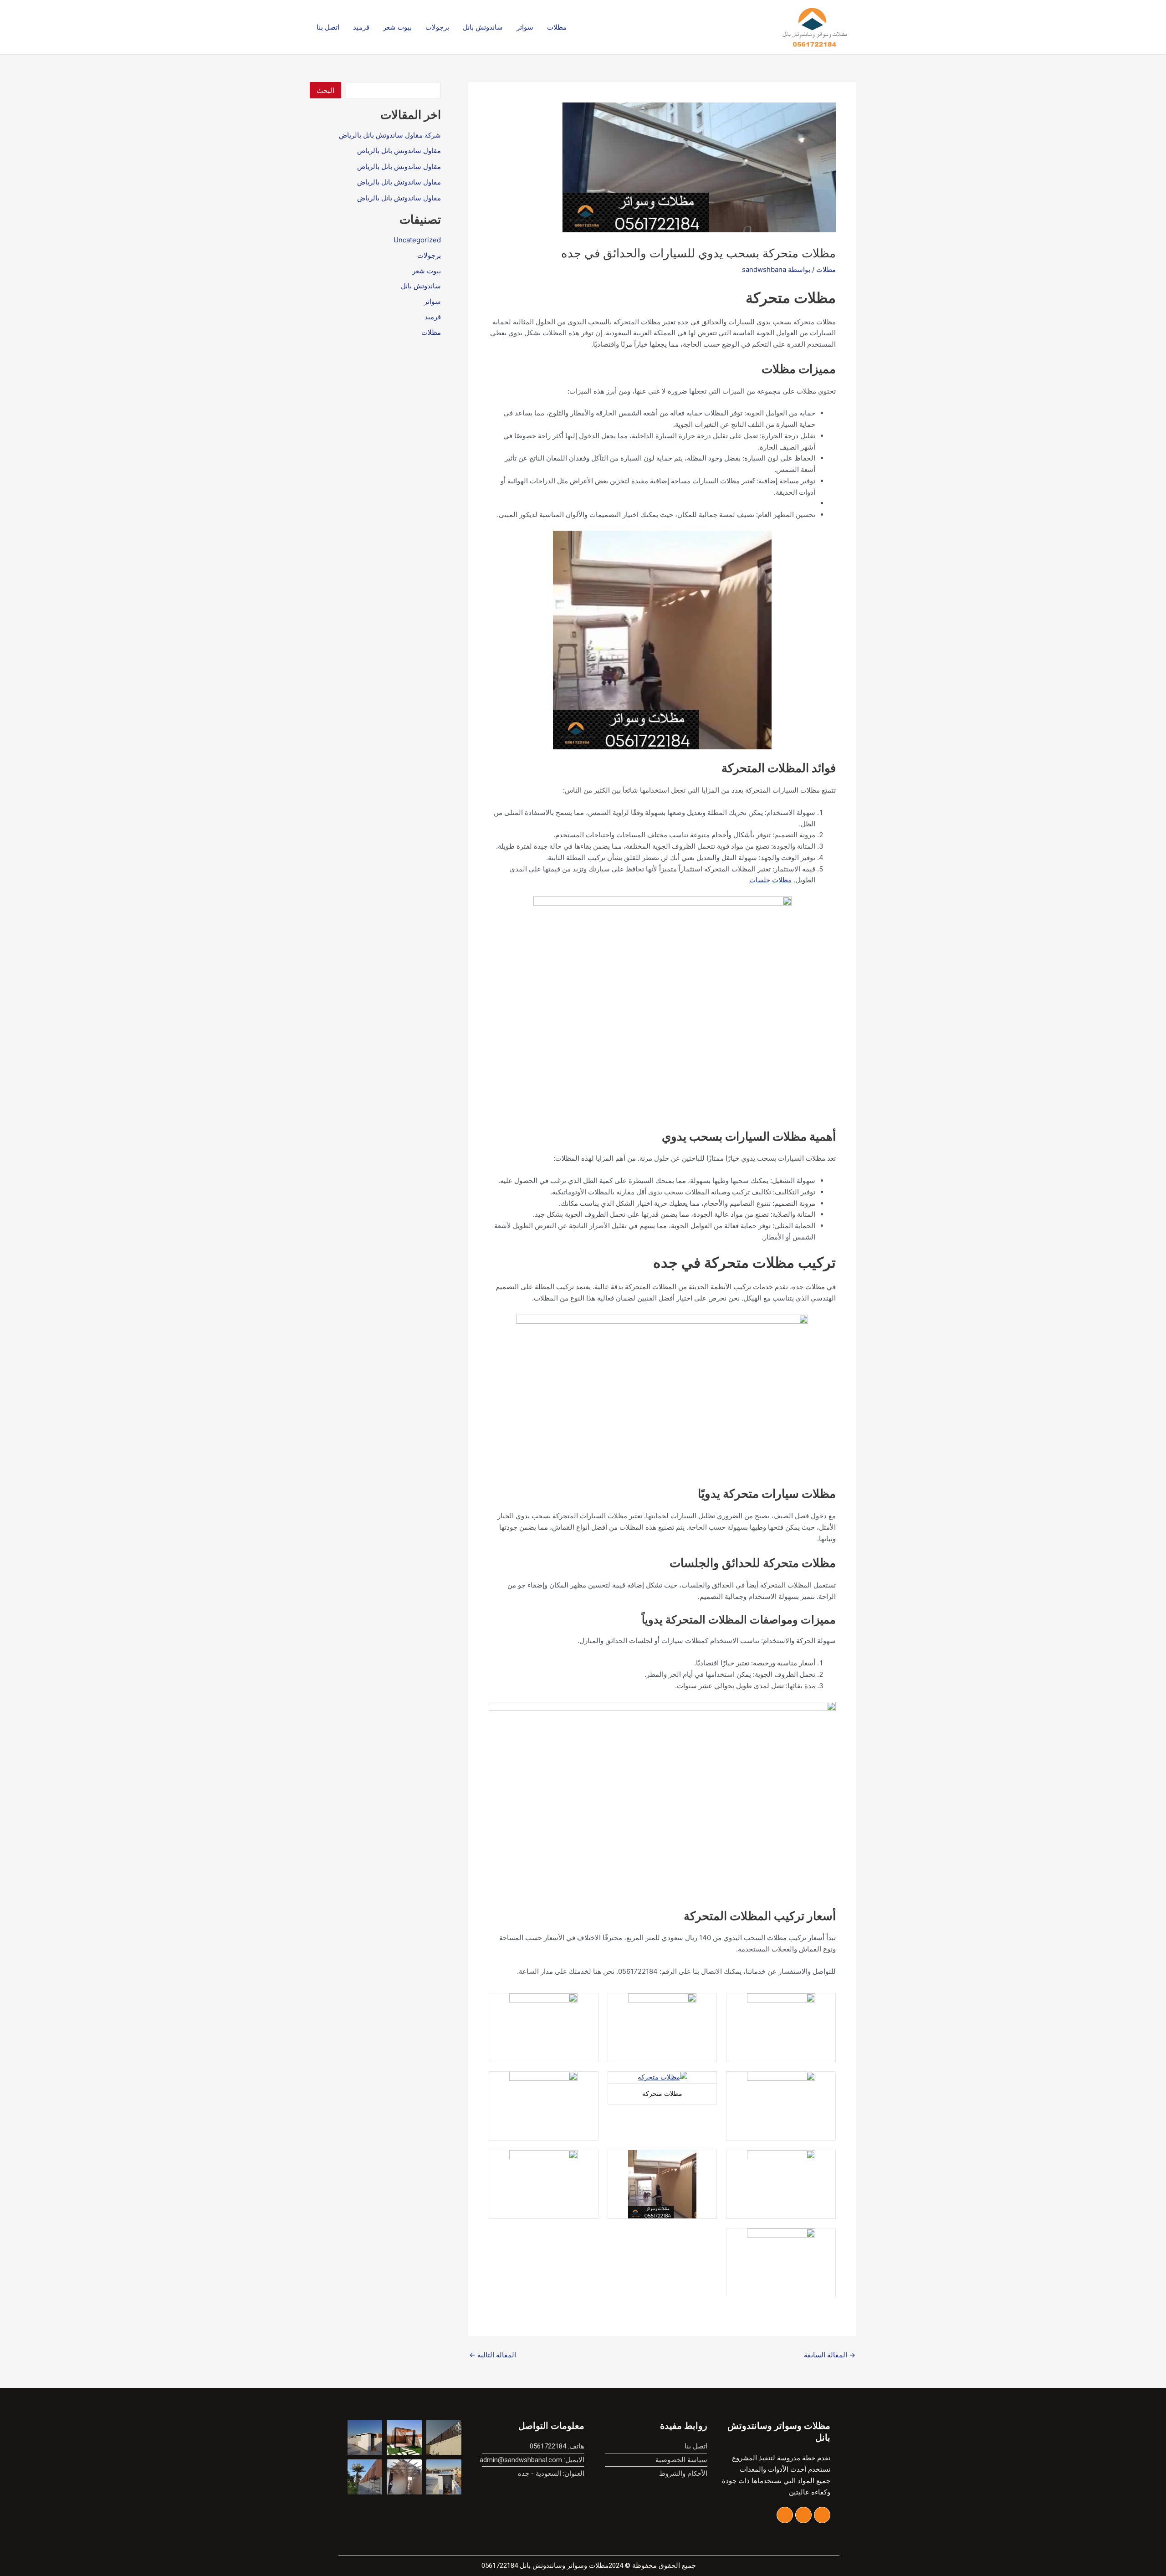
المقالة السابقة (830, 2355)
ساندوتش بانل (483, 27)
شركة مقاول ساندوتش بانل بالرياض (390, 135)
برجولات (437, 27)
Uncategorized (417, 240)
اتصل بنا (328, 27)
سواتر (525, 27)
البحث (325, 90)
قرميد (361, 27)
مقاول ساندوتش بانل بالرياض (399, 151)
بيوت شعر (397, 27)
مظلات (557, 27)
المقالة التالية (493, 2355)
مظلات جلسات (770, 880)
